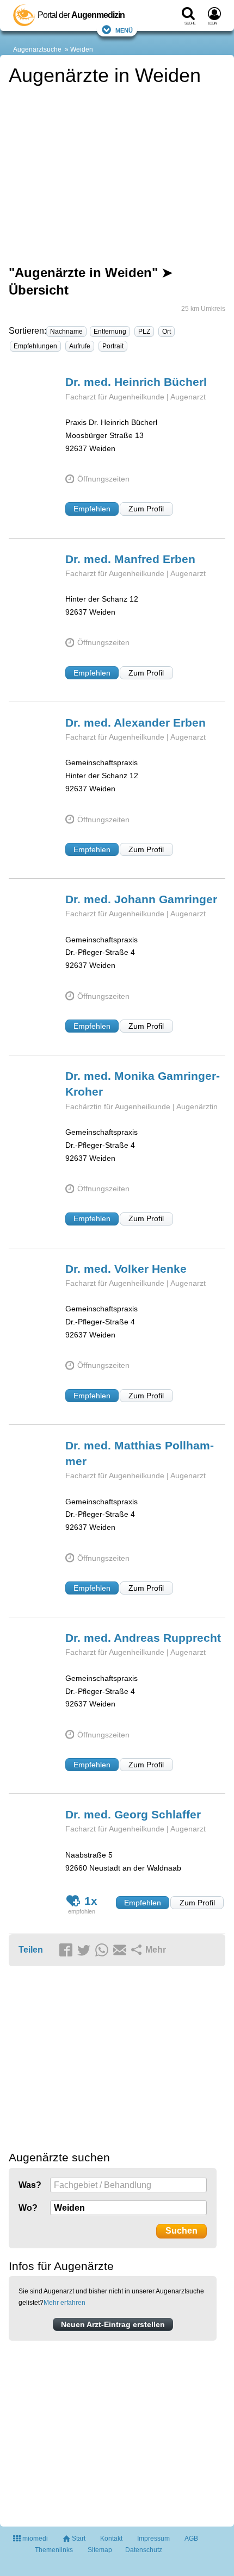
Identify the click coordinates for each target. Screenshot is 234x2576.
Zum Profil (146, 509)
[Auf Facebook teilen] (67, 1950)
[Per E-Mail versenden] (121, 1950)
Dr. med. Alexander (136, 723)
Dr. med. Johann (141, 899)
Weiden (82, 49)
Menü (124, 30)
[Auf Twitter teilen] (85, 1950)
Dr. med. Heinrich (136, 382)
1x (91, 1901)
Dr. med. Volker (126, 1269)
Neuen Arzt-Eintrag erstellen (113, 2324)
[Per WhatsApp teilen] (103, 1950)
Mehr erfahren (64, 2303)
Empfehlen (92, 509)
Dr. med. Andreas (143, 1638)
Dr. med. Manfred (130, 559)
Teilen (31, 1950)
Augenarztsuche (37, 49)
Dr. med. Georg (133, 1814)
